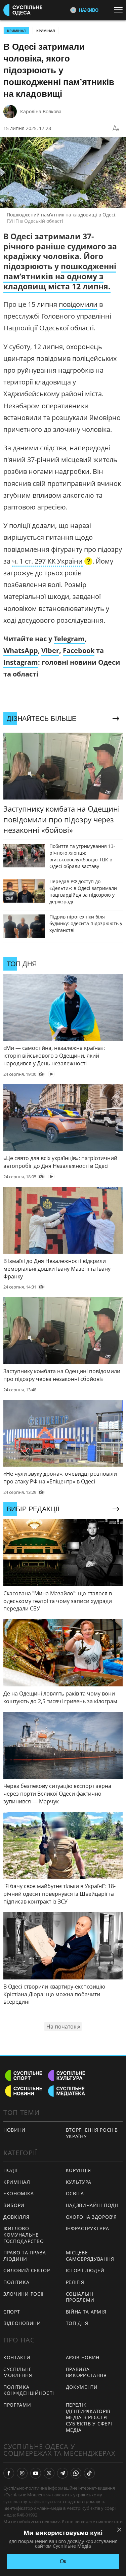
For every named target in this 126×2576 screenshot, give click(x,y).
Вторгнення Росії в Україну (92, 2133)
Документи (82, 2387)
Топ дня (77, 2323)
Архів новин (83, 2357)
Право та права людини (25, 2256)
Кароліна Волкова (41, 111)
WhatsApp (21, 650)
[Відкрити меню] (120, 10)
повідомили (78, 304)
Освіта (75, 2193)
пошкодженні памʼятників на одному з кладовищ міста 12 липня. (60, 276)
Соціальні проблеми (80, 2297)
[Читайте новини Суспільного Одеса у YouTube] (36, 2473)
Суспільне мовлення (18, 2372)
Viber (50, 650)
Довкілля (16, 2217)
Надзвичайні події (92, 2205)
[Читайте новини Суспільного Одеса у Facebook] (9, 2473)
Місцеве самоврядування (90, 2256)
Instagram (21, 662)
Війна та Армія (86, 2312)
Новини (14, 2130)
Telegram (69, 639)
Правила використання (86, 2372)
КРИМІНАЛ (16, 31)
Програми (17, 2405)
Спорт (12, 2312)
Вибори (14, 2205)
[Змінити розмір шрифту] (116, 128)
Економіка (18, 2193)
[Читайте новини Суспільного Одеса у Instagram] (22, 2473)
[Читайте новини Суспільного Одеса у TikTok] (89, 2473)
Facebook (79, 650)
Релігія (75, 2282)
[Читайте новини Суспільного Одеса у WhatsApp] (76, 2473)
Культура (79, 2182)
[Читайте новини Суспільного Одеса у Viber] (49, 2473)
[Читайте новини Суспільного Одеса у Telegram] (62, 2473)
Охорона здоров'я (91, 2217)
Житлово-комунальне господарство (24, 2235)
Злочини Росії (24, 2294)
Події (11, 2170)
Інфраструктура (88, 2228)
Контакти (17, 2357)
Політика (16, 2282)
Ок (63, 2561)
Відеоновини (22, 2323)
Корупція (79, 2170)
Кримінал (46, 31)
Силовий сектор (27, 2270)
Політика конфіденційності (29, 2390)
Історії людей (85, 2270)
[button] (52, 562)
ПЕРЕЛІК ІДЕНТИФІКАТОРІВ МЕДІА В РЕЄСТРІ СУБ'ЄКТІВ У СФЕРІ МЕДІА (89, 2417)
